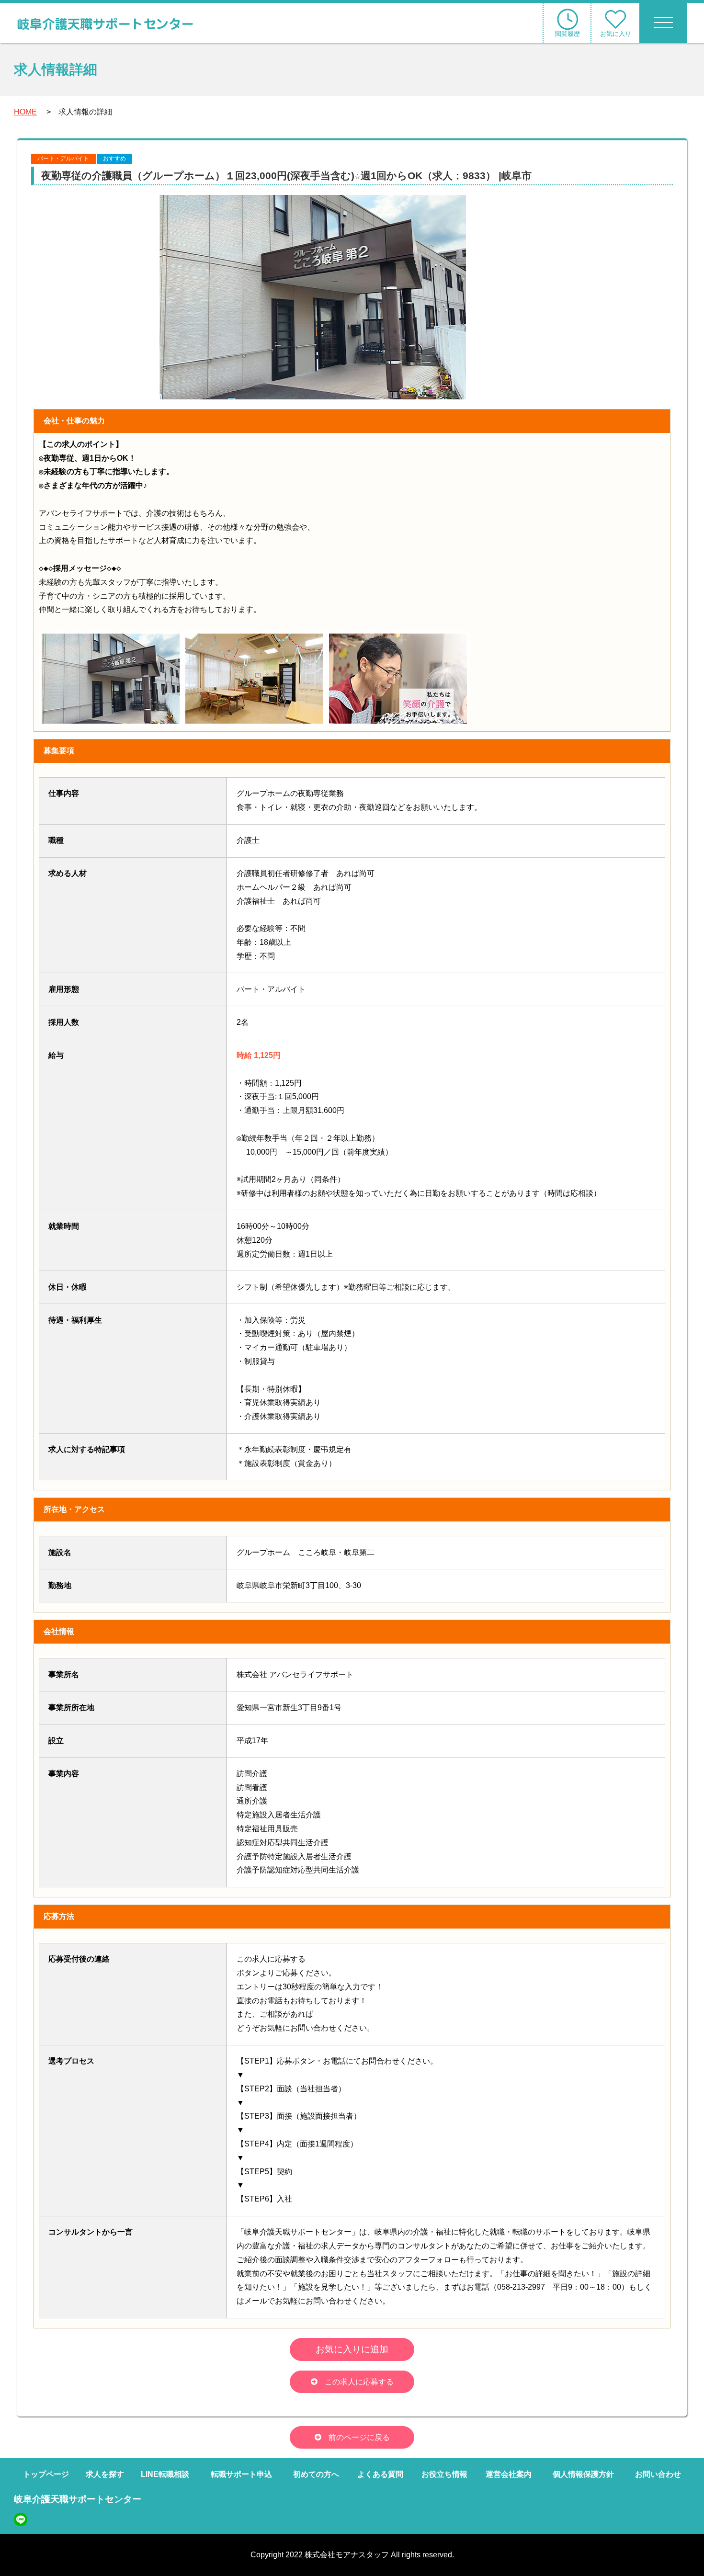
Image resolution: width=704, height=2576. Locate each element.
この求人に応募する (359, 2382)
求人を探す (105, 2474)
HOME (25, 112)
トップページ (46, 2474)
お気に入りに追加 (352, 2349)
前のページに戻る (359, 2437)
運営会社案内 (509, 2474)
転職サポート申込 (241, 2474)
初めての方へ (316, 2474)
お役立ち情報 (444, 2474)
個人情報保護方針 (583, 2474)
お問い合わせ (658, 2474)
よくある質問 (380, 2474)
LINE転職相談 (165, 2474)
